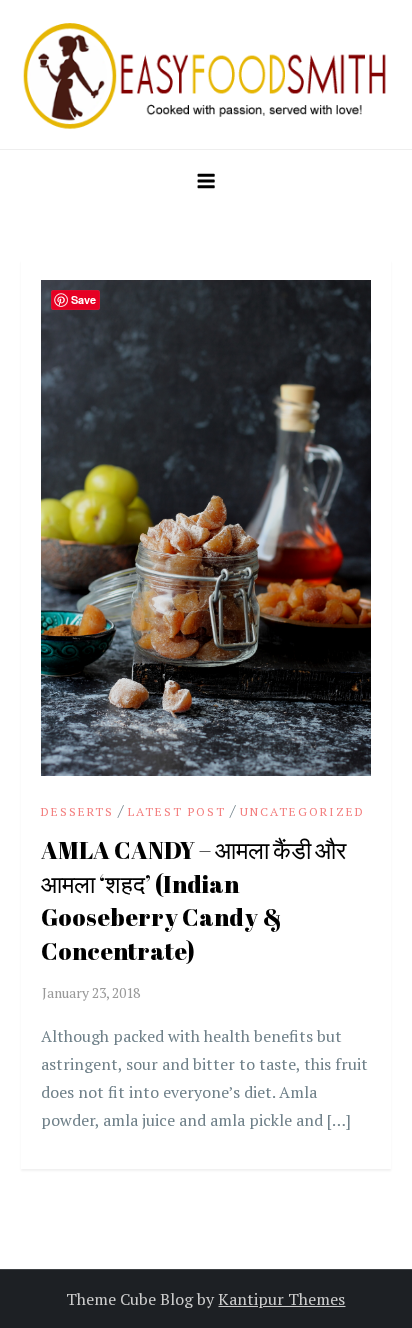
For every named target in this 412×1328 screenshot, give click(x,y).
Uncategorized (302, 811)
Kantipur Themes (281, 1299)
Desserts (77, 811)
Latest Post (177, 811)
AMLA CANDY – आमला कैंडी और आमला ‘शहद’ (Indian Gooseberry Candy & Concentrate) (193, 900)
